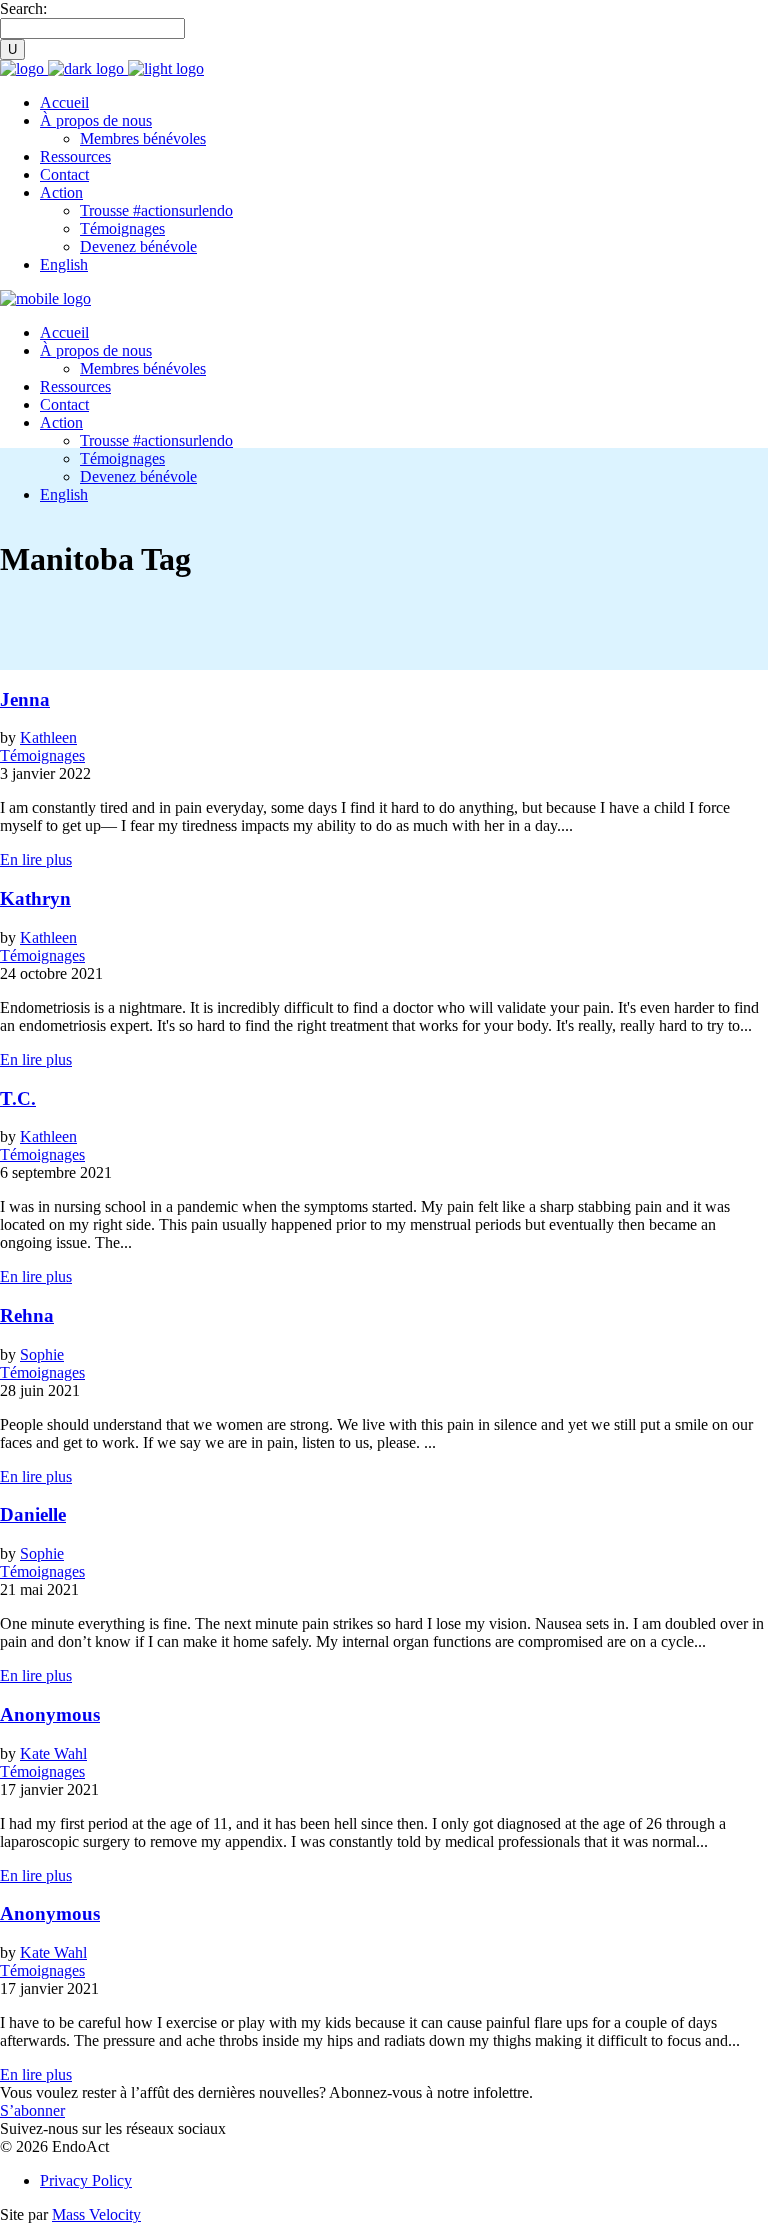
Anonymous (50, 1714)
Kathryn (35, 898)
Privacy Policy (86, 2180)
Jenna (25, 699)
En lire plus (36, 859)
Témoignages (42, 755)
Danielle (33, 1514)
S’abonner (32, 2110)
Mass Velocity (96, 2214)
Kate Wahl (53, 1753)
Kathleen (48, 737)
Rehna (27, 1315)
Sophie (42, 1354)
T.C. (18, 1098)
